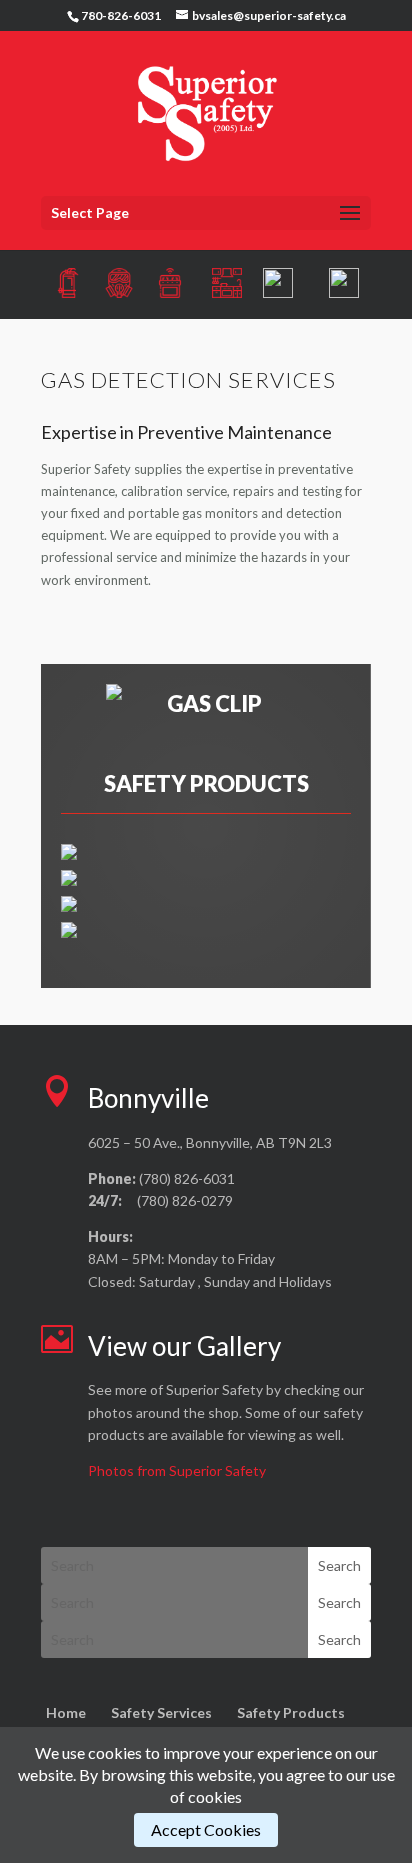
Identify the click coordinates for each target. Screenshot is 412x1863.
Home (66, 1712)
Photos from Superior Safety (177, 1470)
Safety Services (161, 1712)
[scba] (69, 933)
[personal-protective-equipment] (69, 907)
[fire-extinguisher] (69, 855)
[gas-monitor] (69, 881)
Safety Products (291, 1712)
